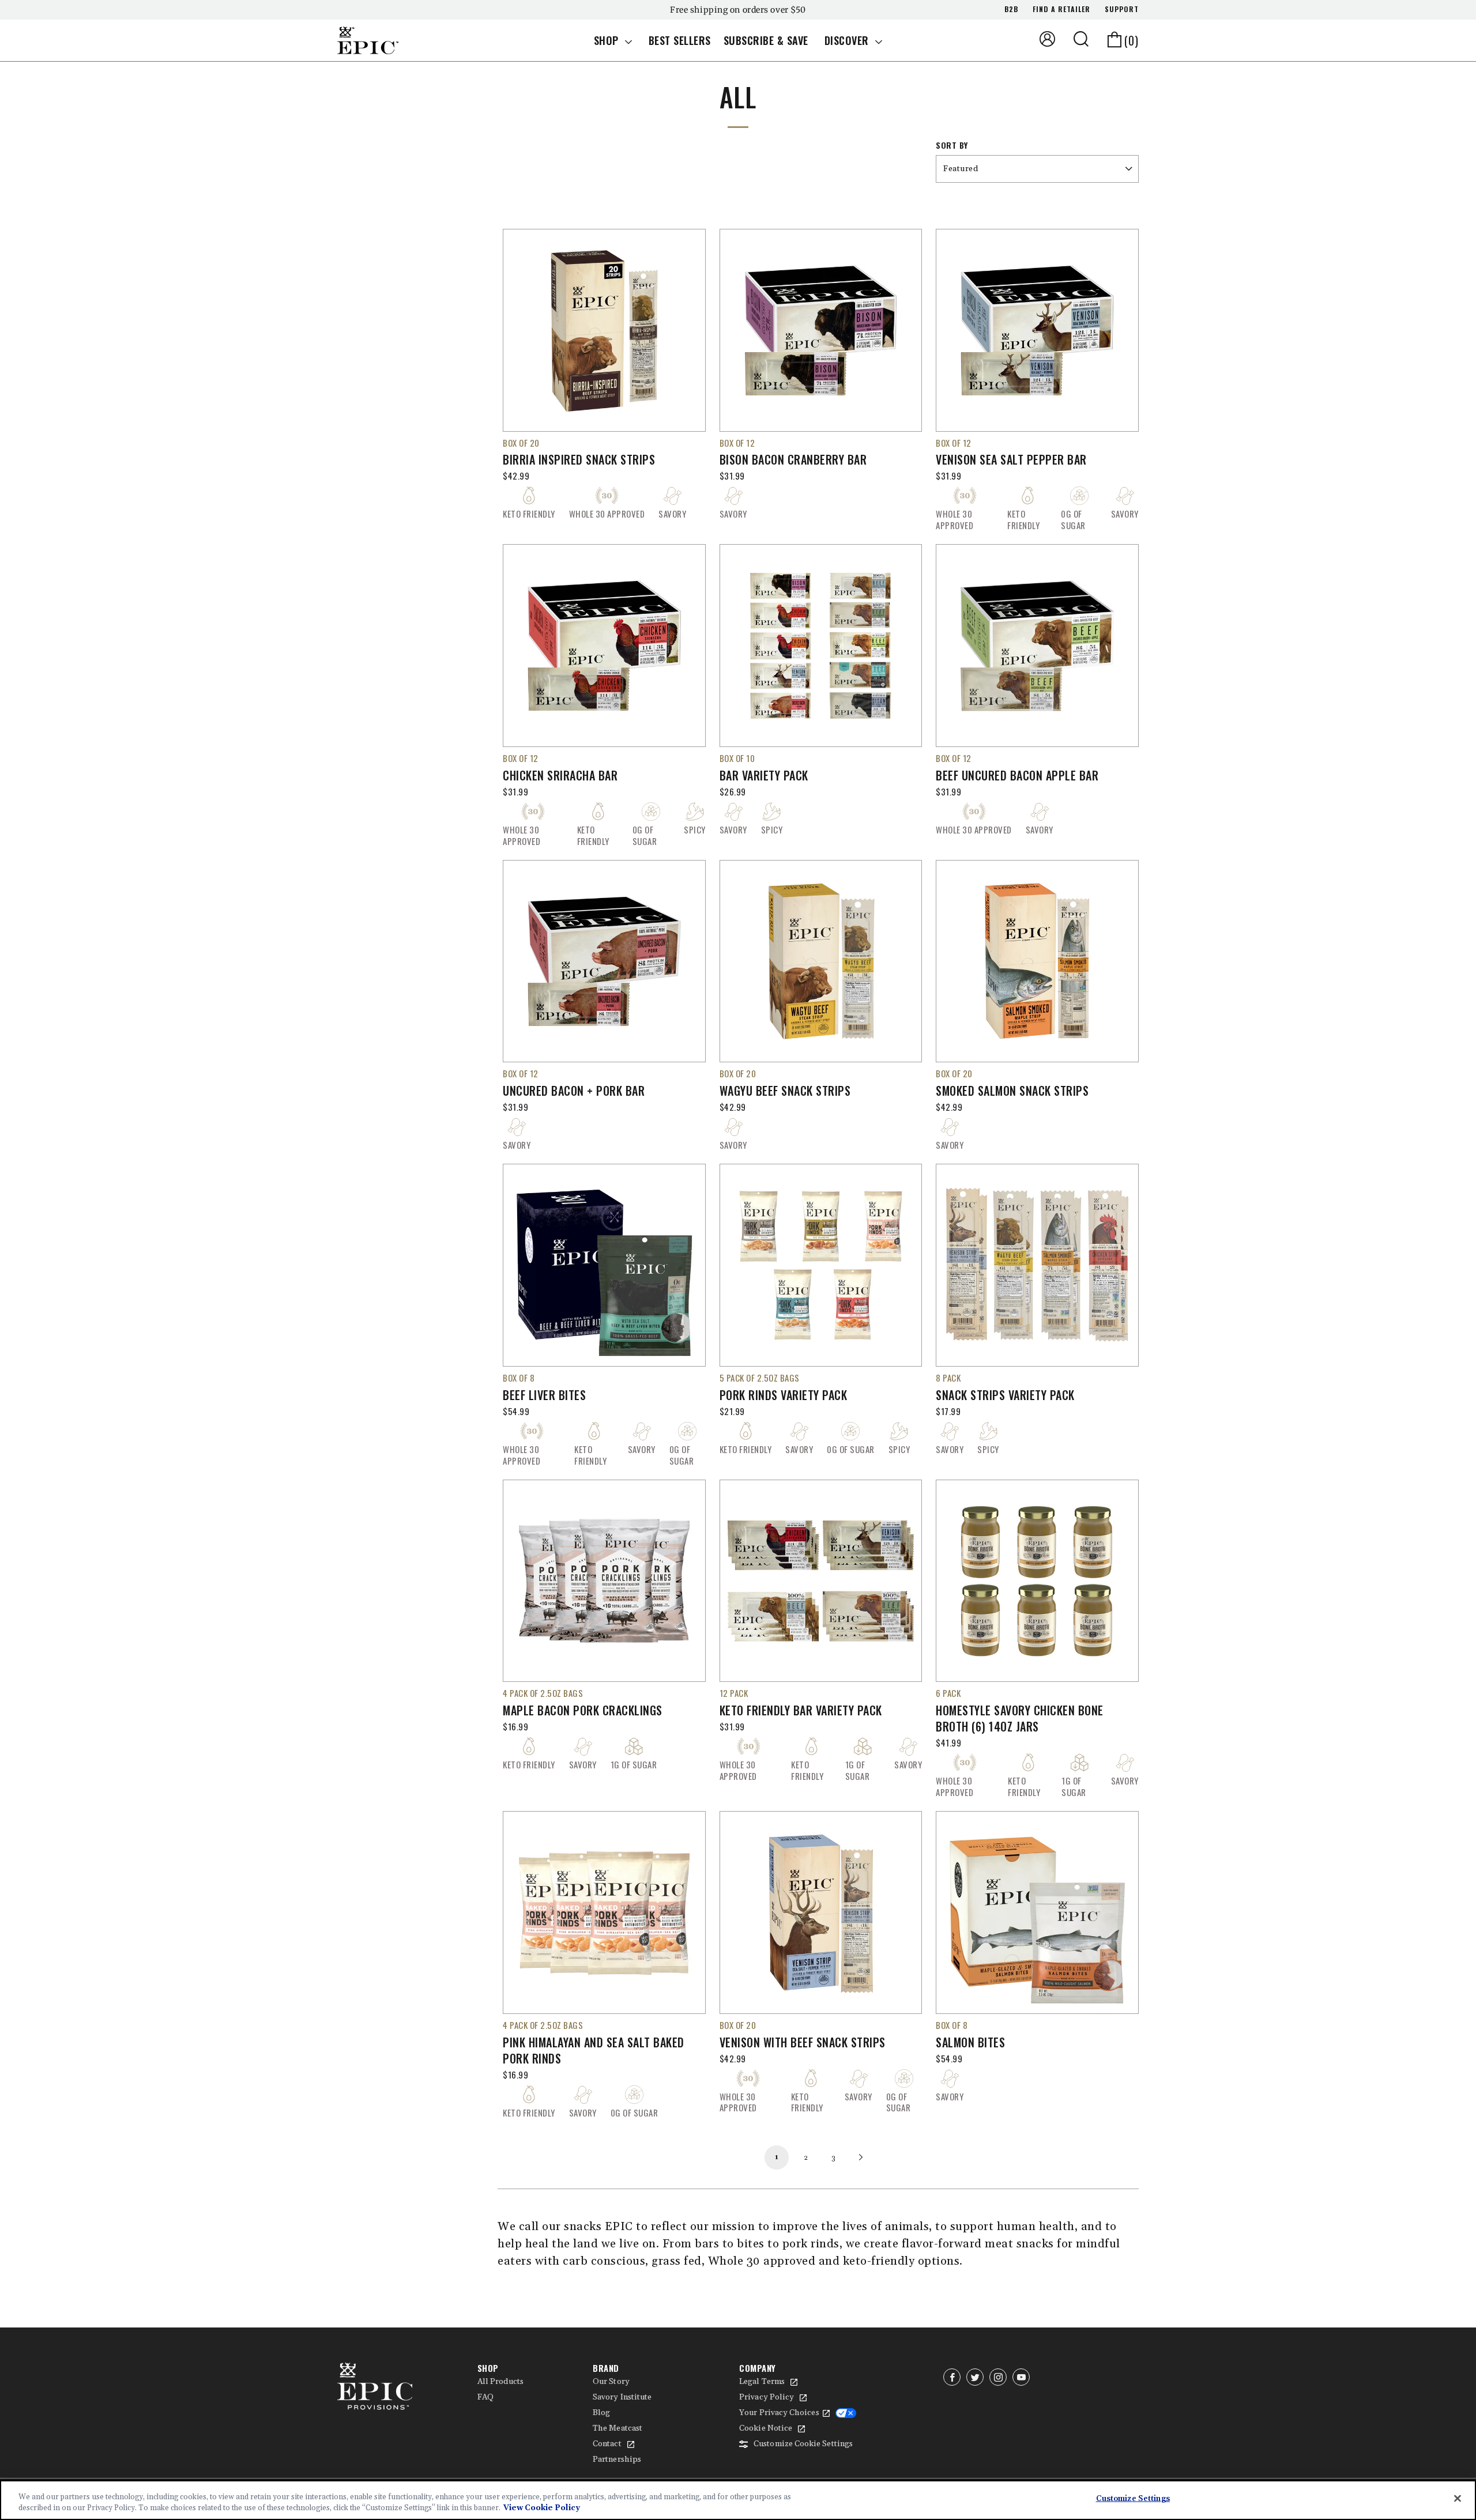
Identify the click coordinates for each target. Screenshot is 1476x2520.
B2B (1011, 9)
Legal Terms (762, 2382)
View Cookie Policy (542, 2508)
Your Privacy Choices (779, 2413)
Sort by (952, 145)
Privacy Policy (767, 2397)
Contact (607, 2444)
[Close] (1458, 2499)
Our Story (611, 2382)
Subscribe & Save (766, 40)
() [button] (1132, 40)
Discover (848, 40)
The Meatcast (617, 2428)
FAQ (485, 2397)
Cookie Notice (766, 2428)
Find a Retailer (1061, 9)
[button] (1081, 39)
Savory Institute (622, 2397)
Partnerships (617, 2459)
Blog (601, 2413)
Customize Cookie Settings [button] (803, 2444)
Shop (608, 40)
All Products (500, 2382)
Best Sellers (680, 40)
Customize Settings (1133, 2499)
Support (1122, 9)
